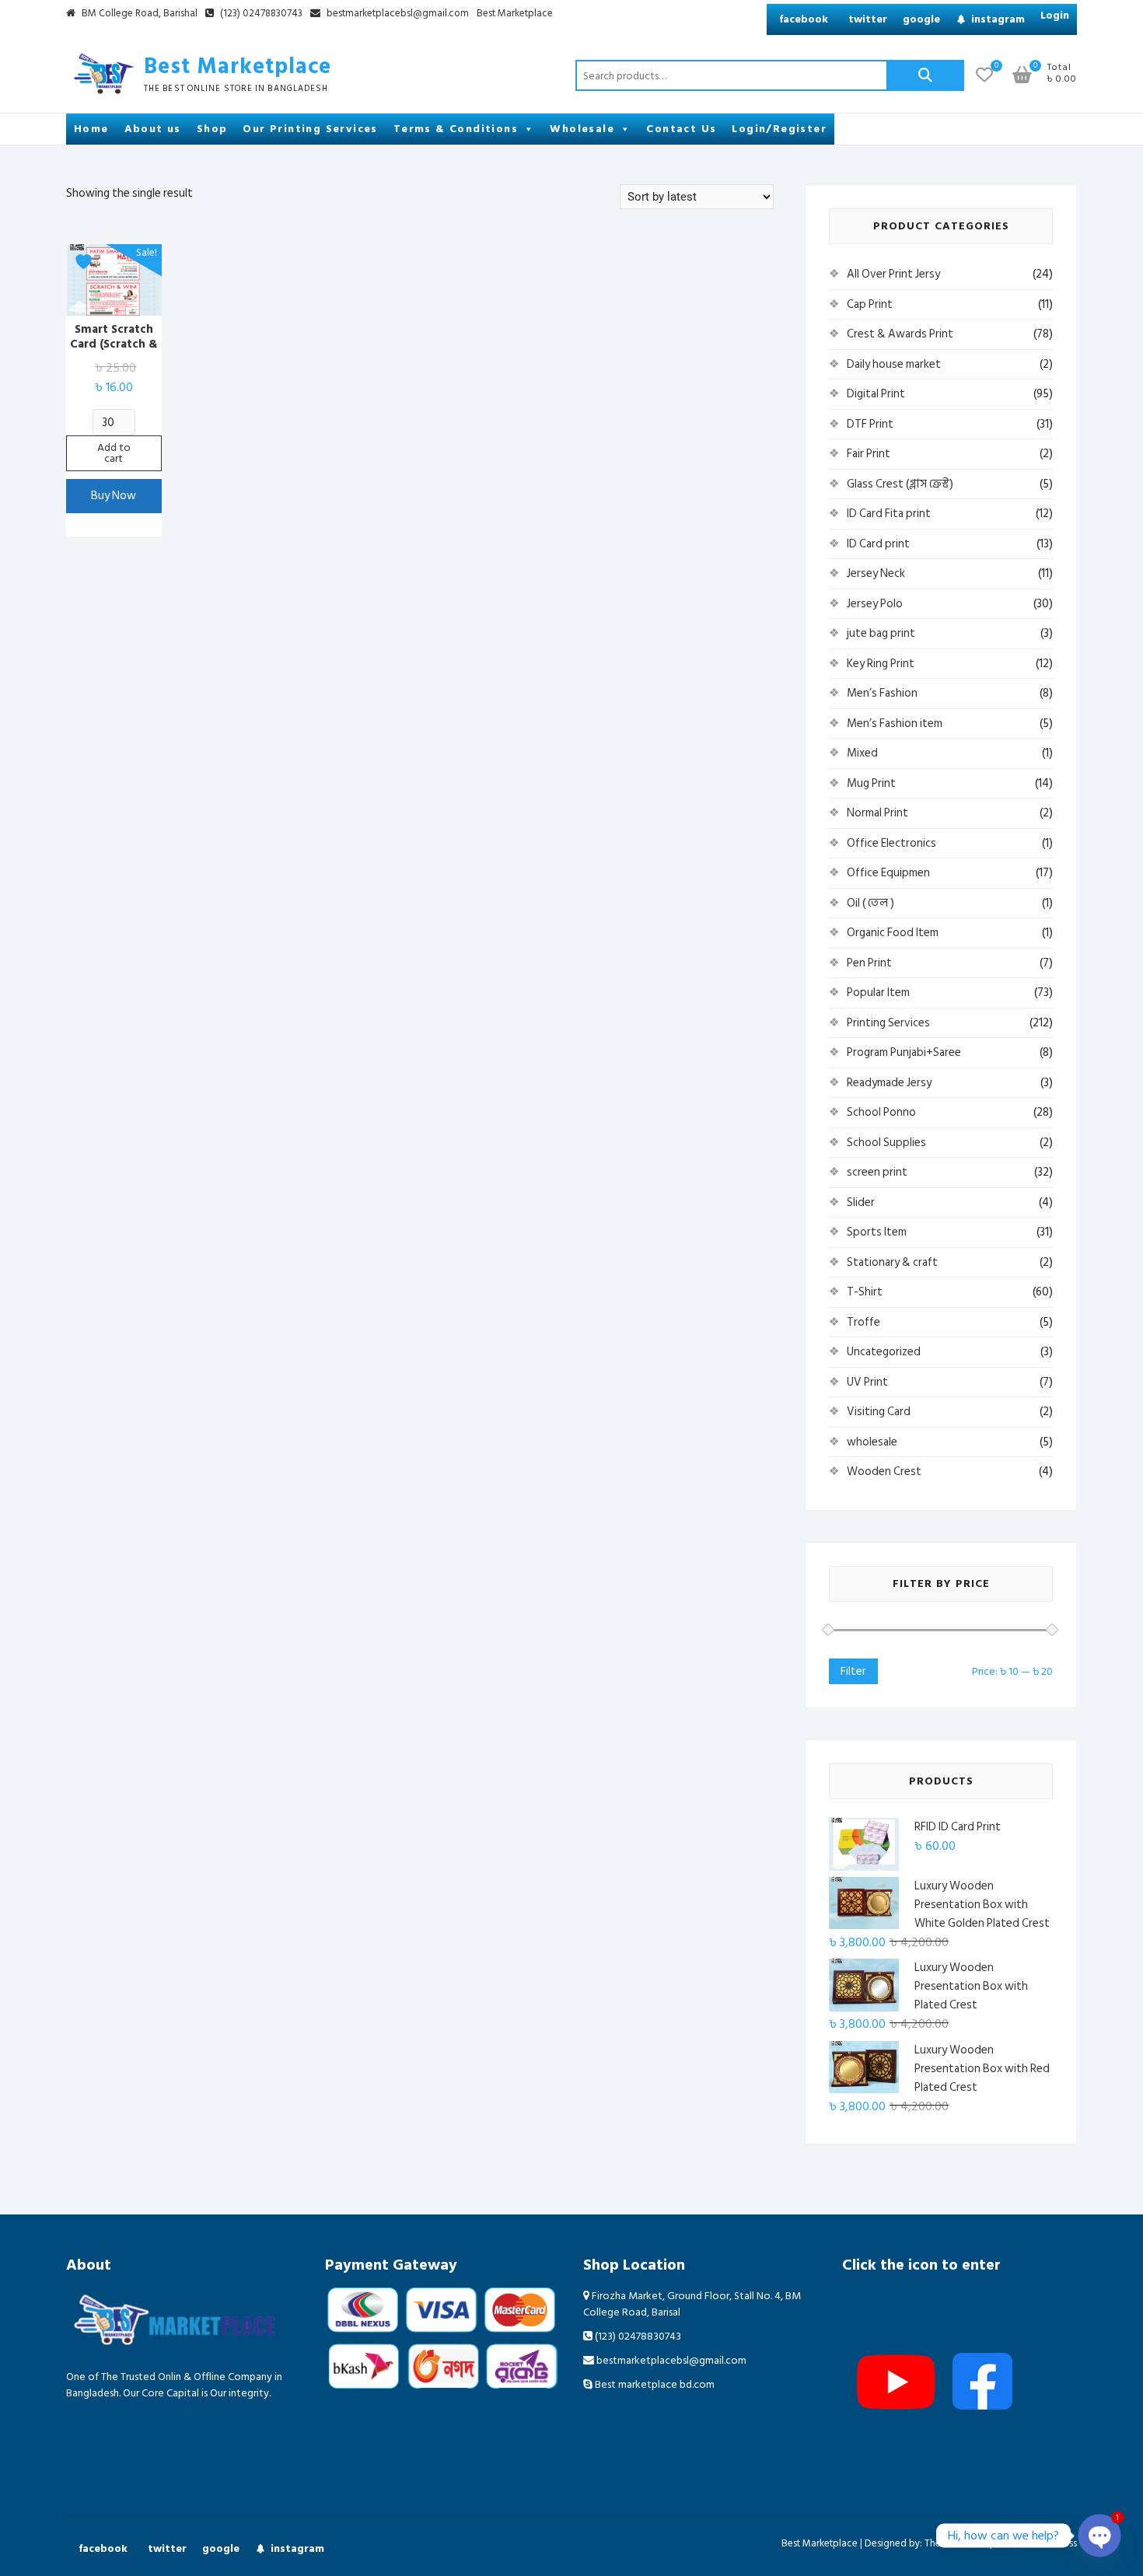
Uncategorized (884, 1352)
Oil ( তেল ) (870, 903)
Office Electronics (891, 843)
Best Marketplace (515, 14)
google (921, 19)
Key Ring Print (881, 664)
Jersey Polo (875, 604)
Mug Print (871, 783)
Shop (212, 129)
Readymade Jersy (889, 1083)
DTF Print (870, 424)
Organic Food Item (893, 933)
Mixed (862, 753)
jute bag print (881, 633)
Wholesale (582, 129)
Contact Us (681, 129)
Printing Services (888, 1023)
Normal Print (877, 813)
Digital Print (876, 394)
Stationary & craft (892, 1262)
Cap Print (870, 304)
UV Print (867, 1382)
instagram (998, 19)
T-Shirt (865, 1292)
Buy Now (114, 496)
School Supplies (886, 1143)
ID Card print (878, 544)
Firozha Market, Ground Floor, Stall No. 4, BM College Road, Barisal (692, 2304)
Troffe (863, 1322)
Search (925, 75)
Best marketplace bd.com (654, 2384)
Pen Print (869, 963)
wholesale (872, 1442)
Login (1055, 15)
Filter (853, 1671)
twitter (868, 19)
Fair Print (869, 454)
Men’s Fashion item (895, 724)
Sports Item (877, 1232)
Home (91, 129)
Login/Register (779, 129)
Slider (861, 1202)
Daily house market (894, 364)
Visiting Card (879, 1412)
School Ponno (881, 1112)
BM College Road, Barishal (138, 14)
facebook (804, 19)
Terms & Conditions (456, 129)
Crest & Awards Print (900, 334)
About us (153, 129)
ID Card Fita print (889, 514)
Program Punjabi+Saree (904, 1052)
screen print (877, 1172)
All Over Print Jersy (893, 274)
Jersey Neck (876, 573)
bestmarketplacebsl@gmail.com (398, 14)
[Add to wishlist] (86, 262)
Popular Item (878, 993)
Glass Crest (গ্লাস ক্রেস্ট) (900, 484)
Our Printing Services (310, 129)
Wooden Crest (884, 1472)
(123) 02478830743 (260, 14)
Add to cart (114, 453)
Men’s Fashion (882, 693)
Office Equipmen (888, 873)
